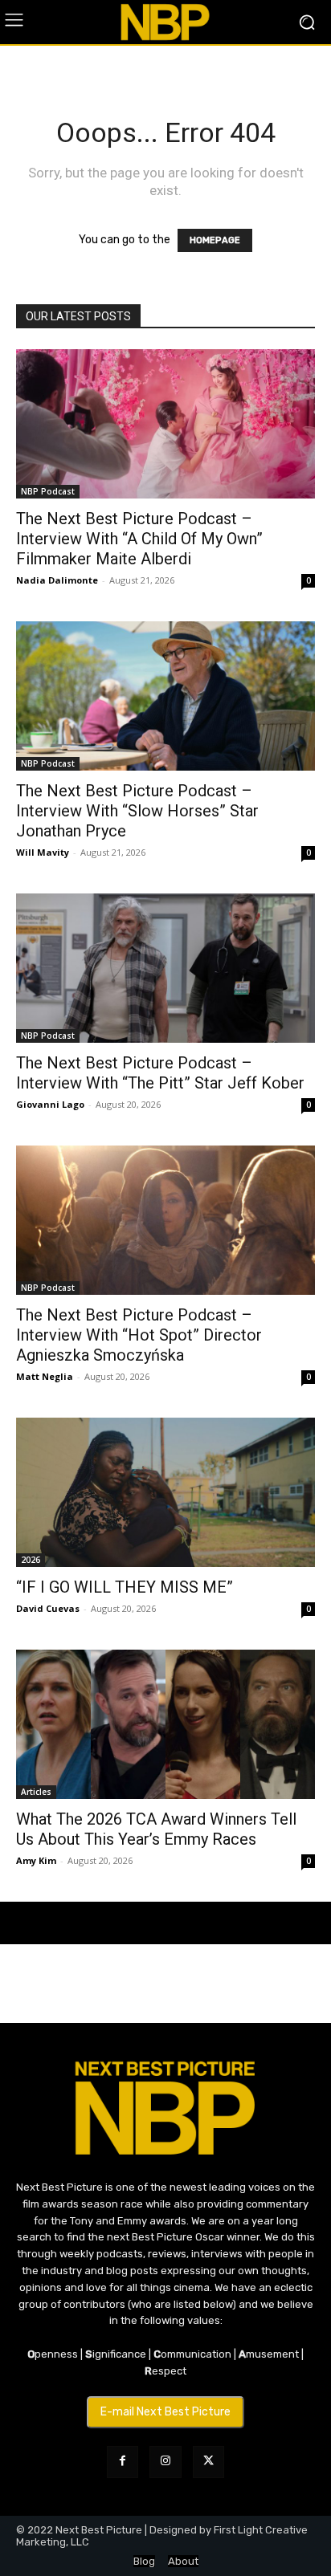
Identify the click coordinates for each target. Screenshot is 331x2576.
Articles (36, 1792)
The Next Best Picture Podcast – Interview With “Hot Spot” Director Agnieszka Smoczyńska (139, 1335)
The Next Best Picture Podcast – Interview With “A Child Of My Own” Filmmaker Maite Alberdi (139, 539)
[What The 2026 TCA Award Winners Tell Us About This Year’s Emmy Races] (165, 1724)
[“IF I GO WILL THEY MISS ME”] (165, 1492)
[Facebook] (123, 2462)
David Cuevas (48, 1608)
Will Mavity (43, 852)
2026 (31, 1560)
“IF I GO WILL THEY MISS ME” (125, 1587)
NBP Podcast (48, 491)
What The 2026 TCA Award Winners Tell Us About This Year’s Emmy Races (156, 1829)
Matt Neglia (45, 1376)
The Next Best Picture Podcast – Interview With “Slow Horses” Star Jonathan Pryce (137, 811)
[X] (208, 2462)
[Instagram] (165, 2462)
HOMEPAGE (215, 240)
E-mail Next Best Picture (165, 2412)
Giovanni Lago (50, 1104)
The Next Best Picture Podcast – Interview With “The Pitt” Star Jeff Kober (160, 1073)
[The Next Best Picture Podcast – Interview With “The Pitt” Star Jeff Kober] (165, 968)
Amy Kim (36, 1860)
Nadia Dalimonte (57, 580)
